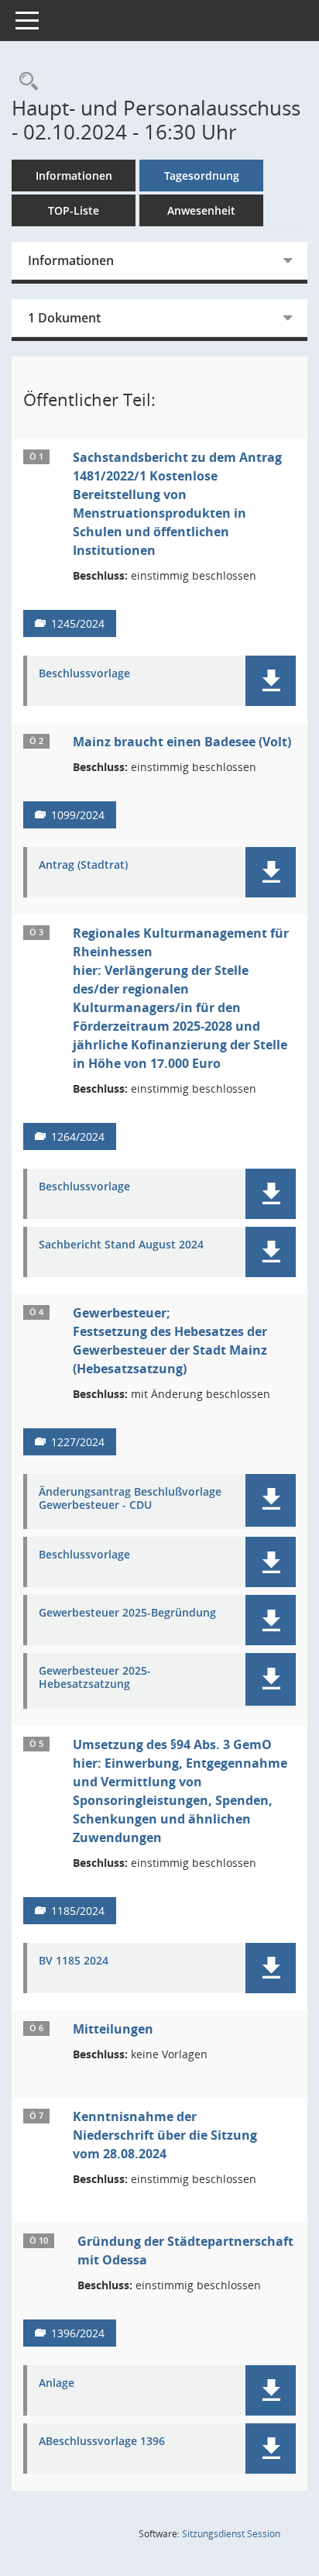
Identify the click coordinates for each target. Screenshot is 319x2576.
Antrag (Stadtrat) (83, 865)
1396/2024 (78, 2333)
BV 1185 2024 (74, 1961)
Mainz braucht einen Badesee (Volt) (182, 742)
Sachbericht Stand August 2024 (121, 1245)
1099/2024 (78, 815)
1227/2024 (78, 1442)
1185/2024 (78, 1911)
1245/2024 (78, 623)
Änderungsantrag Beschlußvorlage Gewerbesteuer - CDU (130, 1499)
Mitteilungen (113, 2029)
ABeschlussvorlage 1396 (102, 2442)
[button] (271, 681)
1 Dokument (64, 318)
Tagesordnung (202, 176)
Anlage (57, 2383)
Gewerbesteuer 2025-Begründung (127, 1613)
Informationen (74, 176)
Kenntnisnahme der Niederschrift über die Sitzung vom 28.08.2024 (165, 2135)
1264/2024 (78, 1136)
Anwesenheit (201, 210)
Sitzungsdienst (231, 2534)
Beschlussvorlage (84, 674)
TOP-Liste (74, 210)
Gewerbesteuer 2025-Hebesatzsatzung (95, 1678)
